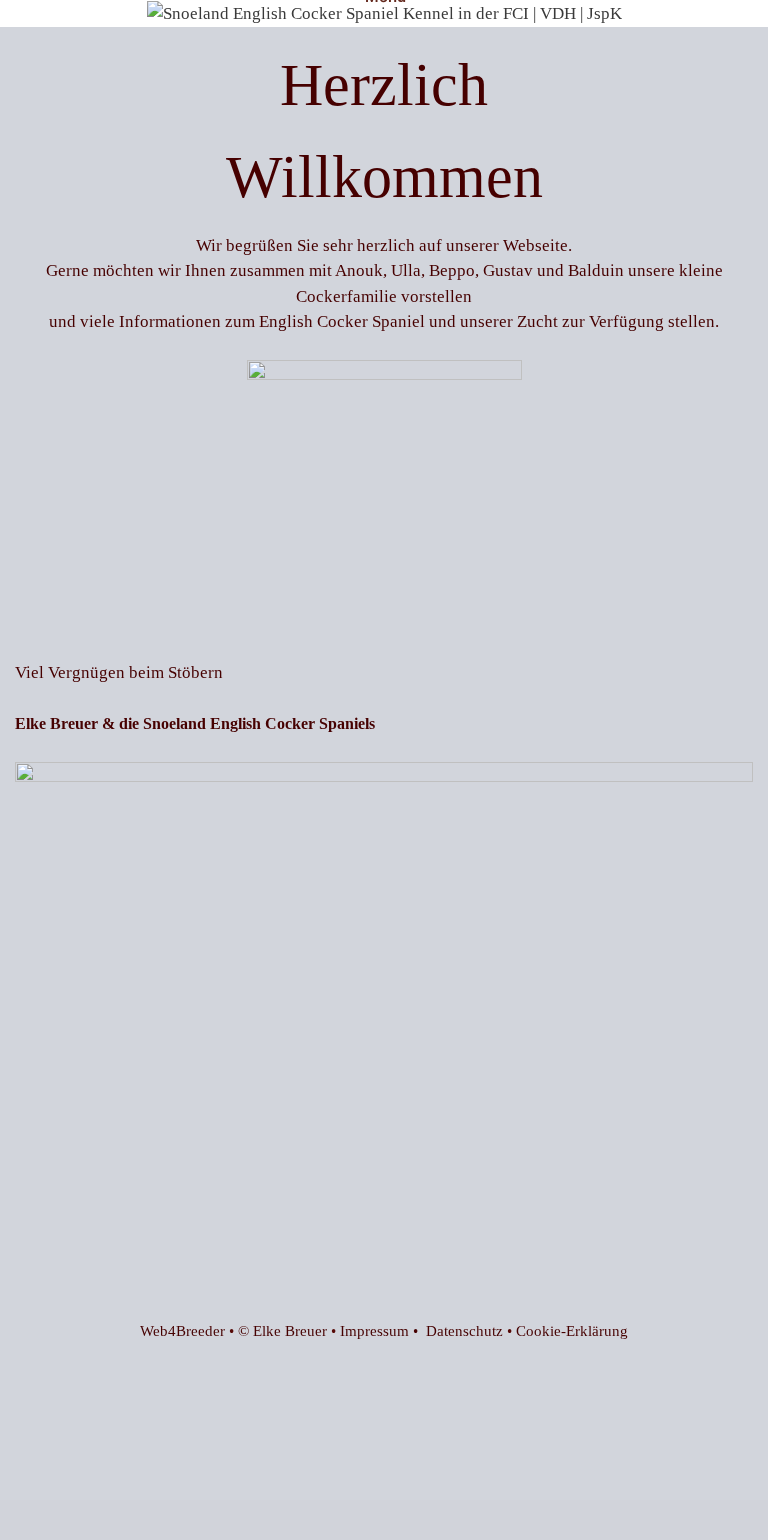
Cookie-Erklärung (572, 1331)
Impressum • (383, 1331)
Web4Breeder (182, 1331)
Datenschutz (464, 1331)
